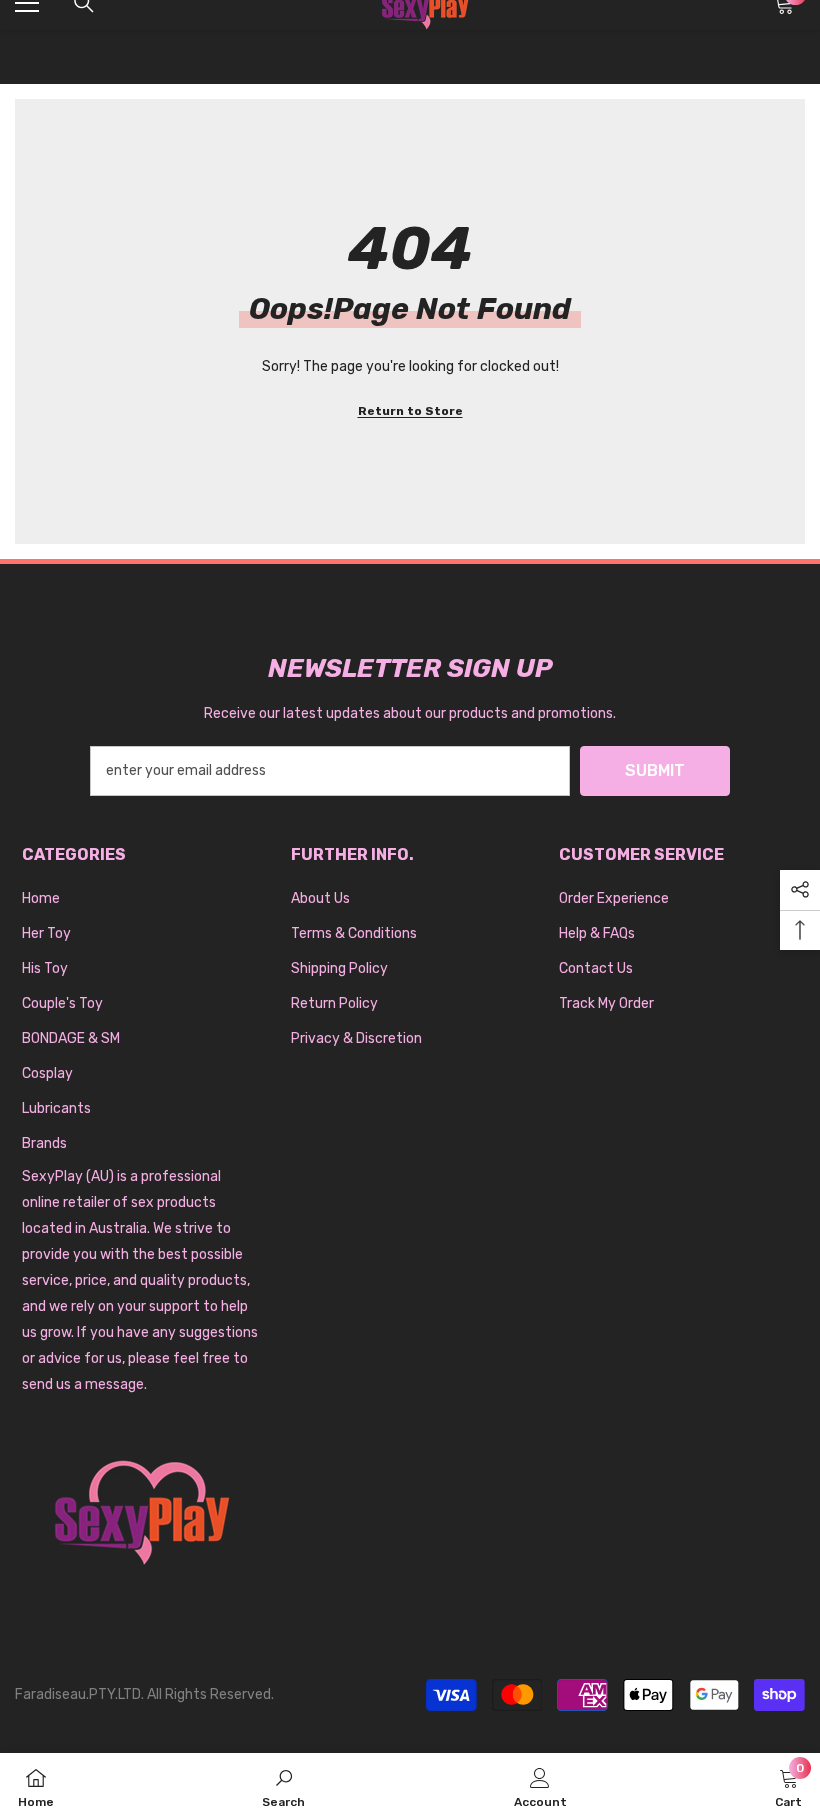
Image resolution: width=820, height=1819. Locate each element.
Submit (655, 770)
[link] (283, 1786)
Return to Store (410, 411)
